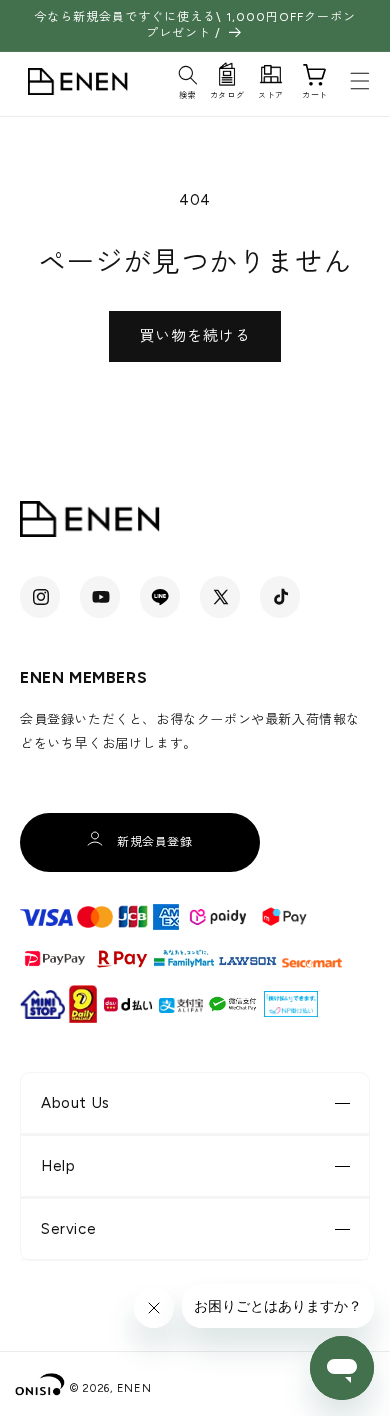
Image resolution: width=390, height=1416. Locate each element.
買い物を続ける (195, 336)
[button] (188, 79)
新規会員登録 (155, 842)
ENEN (134, 1388)
